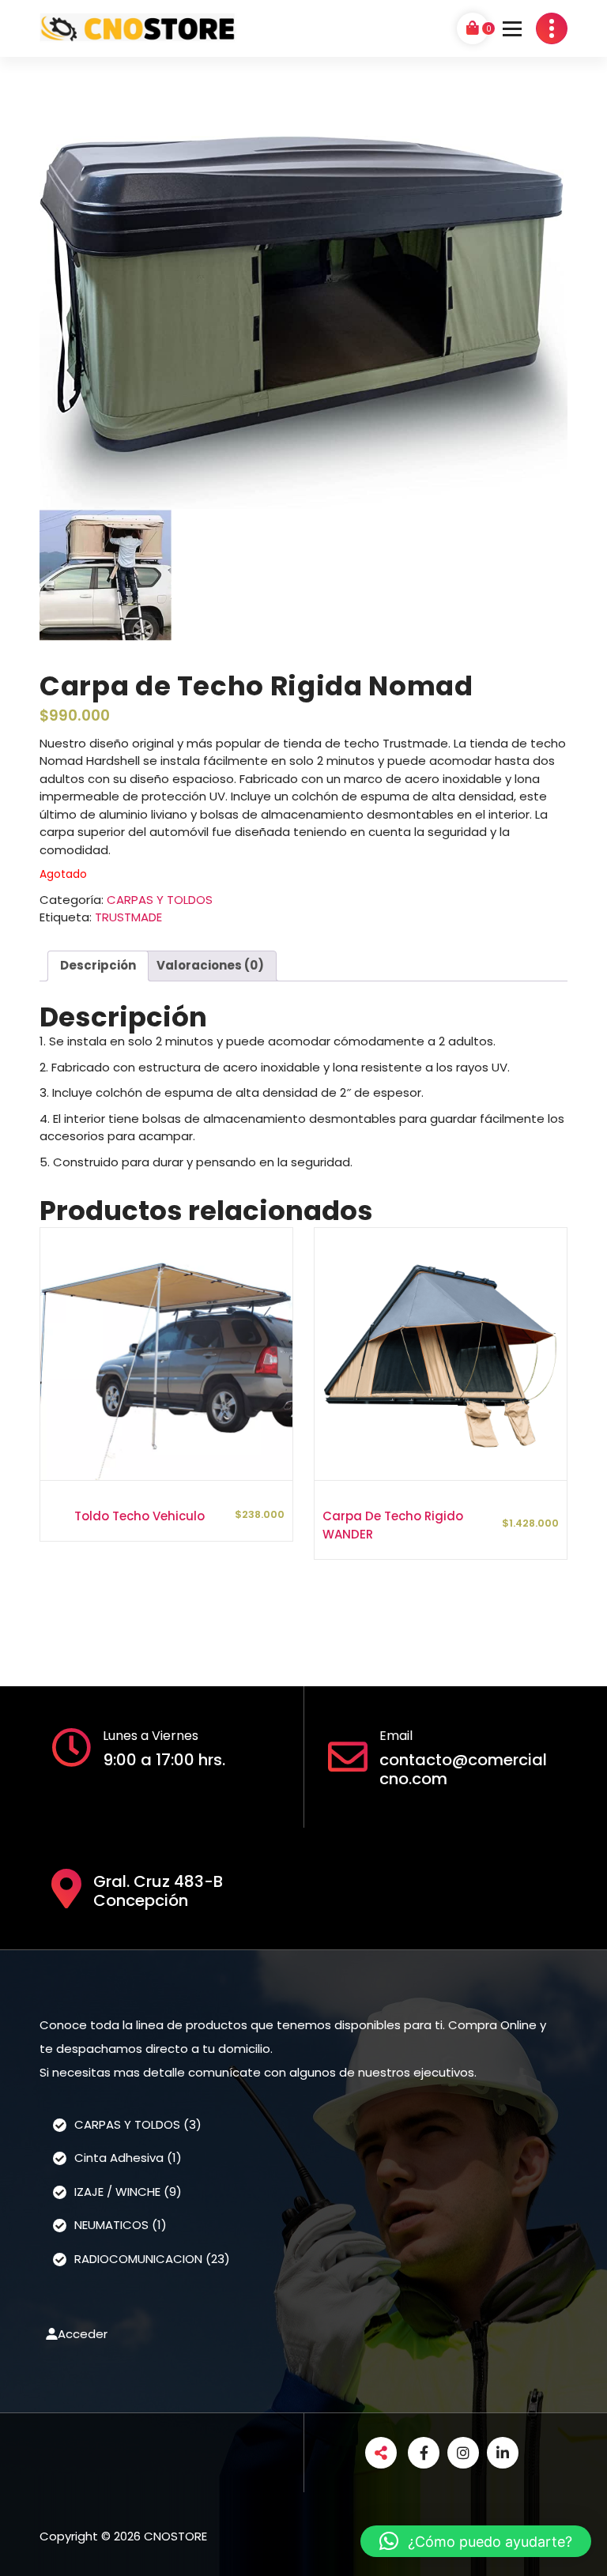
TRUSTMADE (128, 917)
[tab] (98, 966)
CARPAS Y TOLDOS (160, 900)
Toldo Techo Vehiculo (139, 1516)
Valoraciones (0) (210, 965)
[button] (476, 2541)
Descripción (98, 965)
